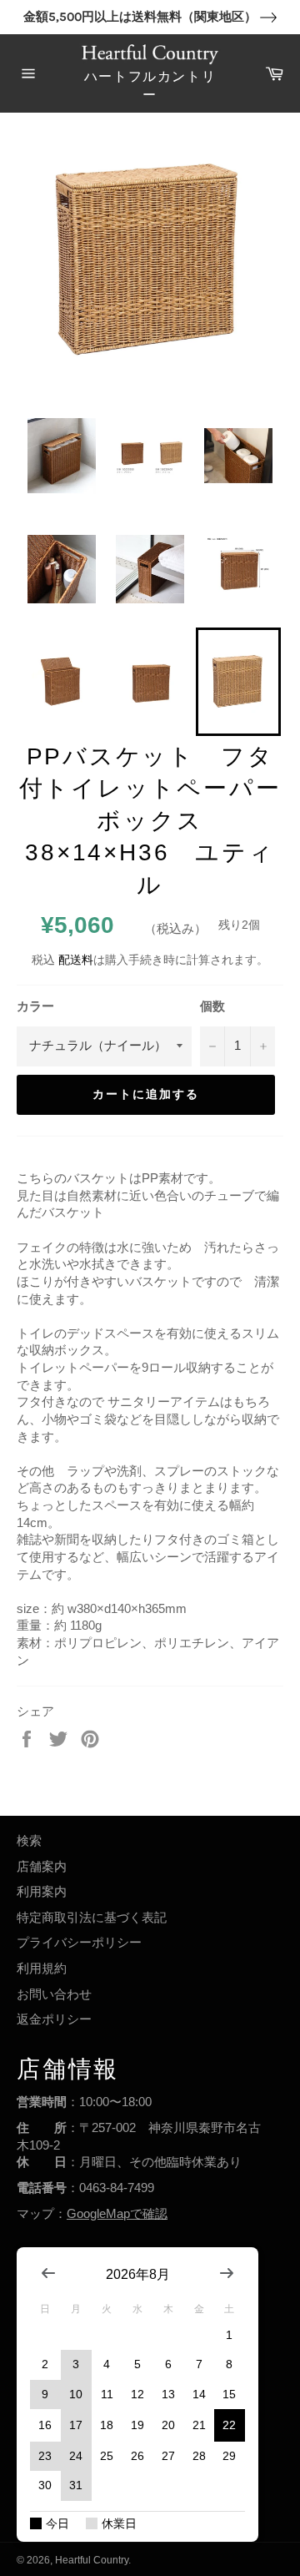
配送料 (76, 960)
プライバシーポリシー (79, 1942)
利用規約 (42, 1968)
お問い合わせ (54, 1994)
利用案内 (42, 1891)
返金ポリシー (54, 2019)
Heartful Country (92, 2560)
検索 (29, 1840)
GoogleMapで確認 (117, 2213)
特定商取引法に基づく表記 (92, 1917)
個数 (212, 1006)
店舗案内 (42, 1866)
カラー (35, 1006)
